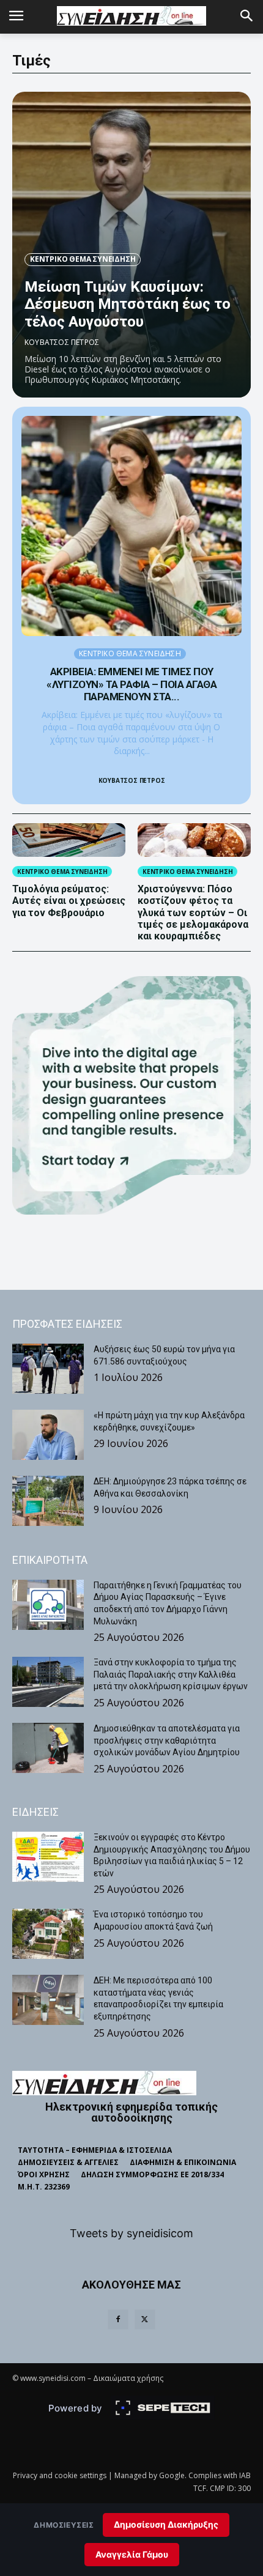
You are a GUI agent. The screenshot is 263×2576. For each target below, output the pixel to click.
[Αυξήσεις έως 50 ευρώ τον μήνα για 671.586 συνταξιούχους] (48, 1369)
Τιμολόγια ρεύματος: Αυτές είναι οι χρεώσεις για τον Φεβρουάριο (69, 901)
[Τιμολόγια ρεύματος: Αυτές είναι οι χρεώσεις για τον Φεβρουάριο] (69, 840)
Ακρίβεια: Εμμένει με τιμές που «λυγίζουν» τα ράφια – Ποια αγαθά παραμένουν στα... (131, 684)
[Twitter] (145, 2320)
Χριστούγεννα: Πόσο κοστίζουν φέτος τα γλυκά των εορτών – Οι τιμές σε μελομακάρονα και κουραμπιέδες (193, 912)
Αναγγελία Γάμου (132, 2554)
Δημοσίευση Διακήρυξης (166, 2524)
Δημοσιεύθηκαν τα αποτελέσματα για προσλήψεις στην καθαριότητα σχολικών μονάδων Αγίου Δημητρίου (167, 1740)
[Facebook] (118, 2320)
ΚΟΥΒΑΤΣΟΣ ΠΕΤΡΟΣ (62, 342)
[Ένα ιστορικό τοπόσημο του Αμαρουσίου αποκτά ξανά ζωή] (48, 1934)
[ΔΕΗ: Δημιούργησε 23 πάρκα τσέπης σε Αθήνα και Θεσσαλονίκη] (48, 1501)
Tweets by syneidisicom (131, 2233)
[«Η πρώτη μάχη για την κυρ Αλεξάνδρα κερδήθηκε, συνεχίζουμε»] (48, 1435)
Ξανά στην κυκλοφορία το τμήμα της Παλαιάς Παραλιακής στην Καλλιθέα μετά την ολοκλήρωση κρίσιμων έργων (171, 1674)
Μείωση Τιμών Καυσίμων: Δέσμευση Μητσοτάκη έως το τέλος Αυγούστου (128, 305)
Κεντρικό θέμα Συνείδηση (83, 259)
